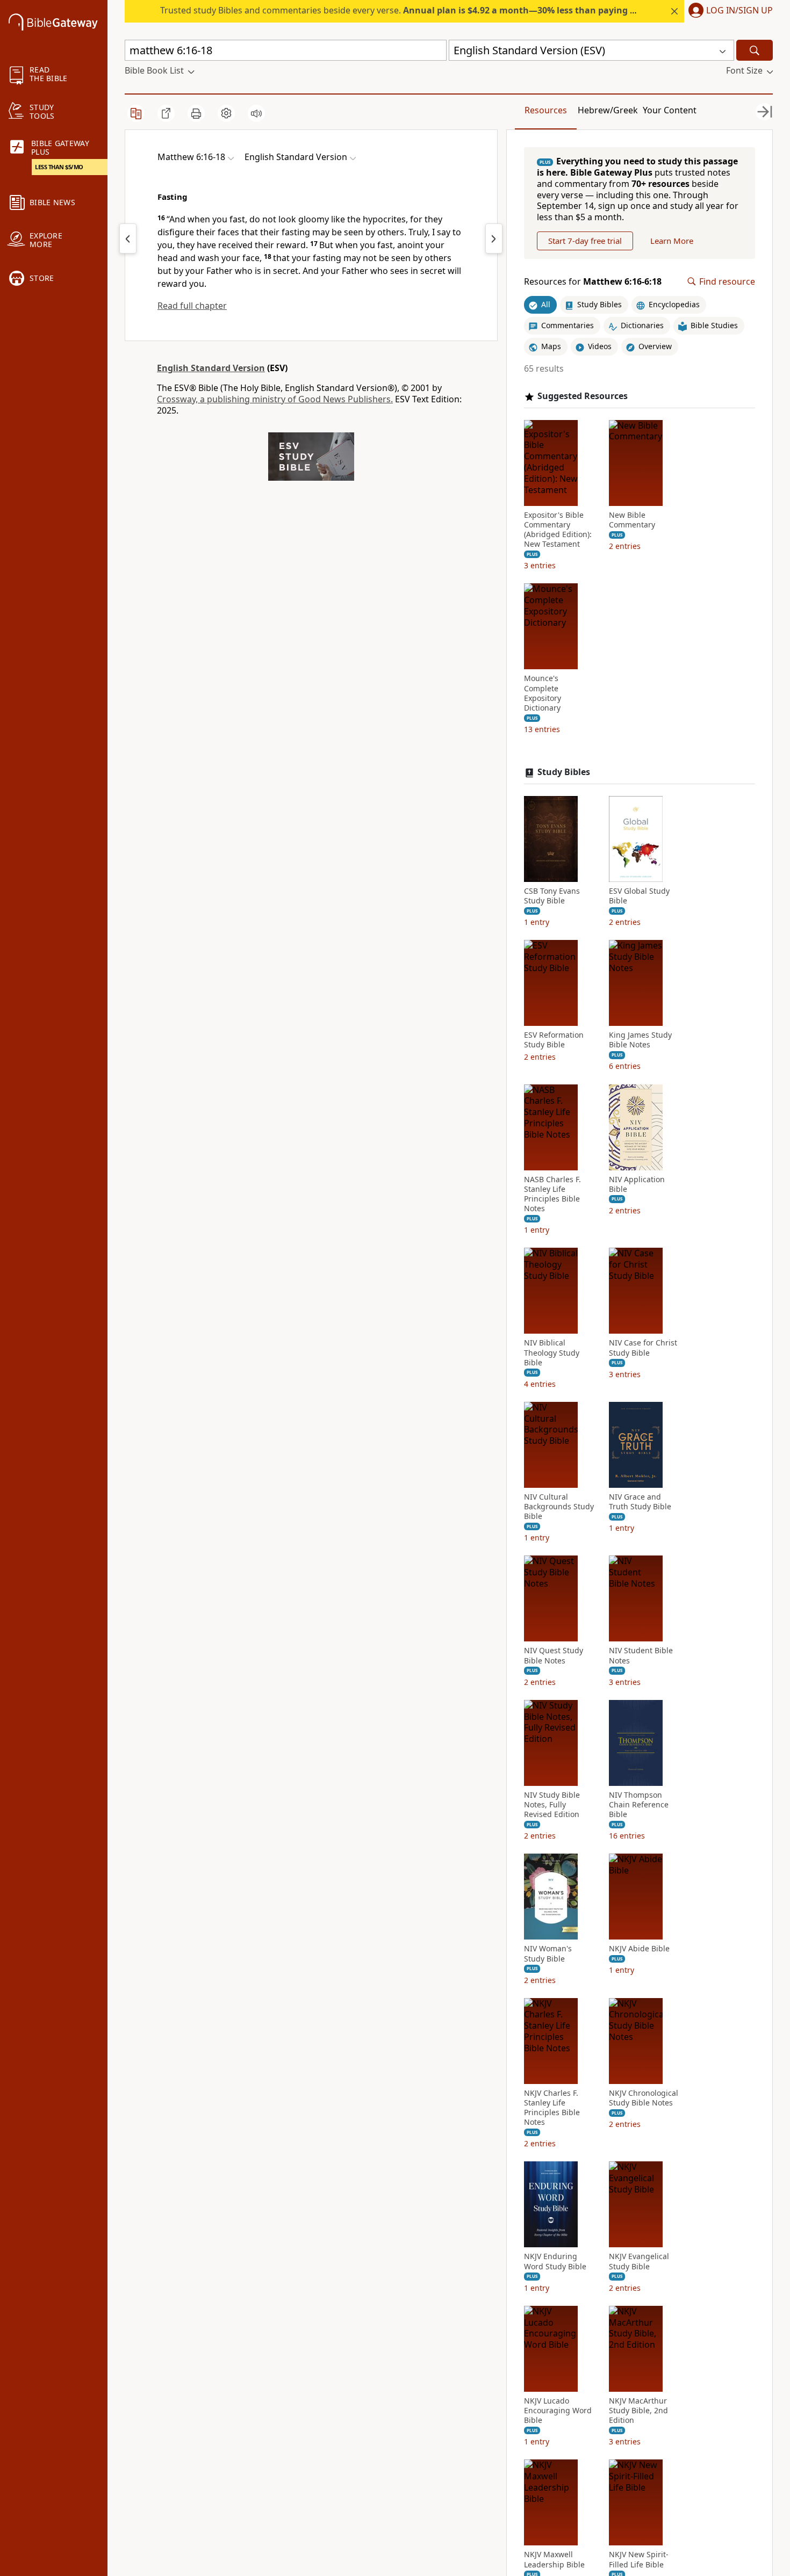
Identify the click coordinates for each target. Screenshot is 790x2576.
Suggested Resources (583, 396)
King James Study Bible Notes (640, 1040)
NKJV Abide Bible (639, 1949)
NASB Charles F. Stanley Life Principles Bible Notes (552, 1194)
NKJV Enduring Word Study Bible (555, 2261)
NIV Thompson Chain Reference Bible (639, 1805)
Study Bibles (564, 772)
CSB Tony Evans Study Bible (552, 896)
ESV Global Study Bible (639, 896)
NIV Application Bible (637, 1184)
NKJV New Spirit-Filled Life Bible (639, 2559)
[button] (728, 11)
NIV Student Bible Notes (641, 1655)
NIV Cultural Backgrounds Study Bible (559, 1507)
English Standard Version (211, 368)
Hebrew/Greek (608, 110)
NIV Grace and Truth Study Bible (640, 1502)
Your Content (670, 110)
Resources (546, 110)
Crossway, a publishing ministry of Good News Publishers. (275, 399)
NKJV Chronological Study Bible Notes (644, 2098)
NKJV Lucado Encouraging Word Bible (558, 2411)
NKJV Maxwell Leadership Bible (554, 2559)
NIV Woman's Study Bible (548, 1953)
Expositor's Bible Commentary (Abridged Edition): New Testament (558, 530)
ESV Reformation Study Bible (554, 1040)
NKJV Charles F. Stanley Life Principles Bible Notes (552, 2108)
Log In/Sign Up (739, 11)
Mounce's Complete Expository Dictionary (543, 693)
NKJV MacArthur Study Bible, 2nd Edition (638, 2411)
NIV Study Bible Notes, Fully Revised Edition (552, 1805)
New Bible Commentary (632, 520)
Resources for (593, 282)
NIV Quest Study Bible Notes (554, 1655)
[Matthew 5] (128, 238)
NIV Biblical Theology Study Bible (552, 1352)
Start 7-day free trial (585, 241)
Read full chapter (192, 306)
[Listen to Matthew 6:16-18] (256, 113)
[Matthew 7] (494, 238)
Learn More (672, 241)
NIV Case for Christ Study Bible (643, 1348)
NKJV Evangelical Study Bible (639, 2261)
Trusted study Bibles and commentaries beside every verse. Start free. (436, 10)
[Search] (755, 50)
